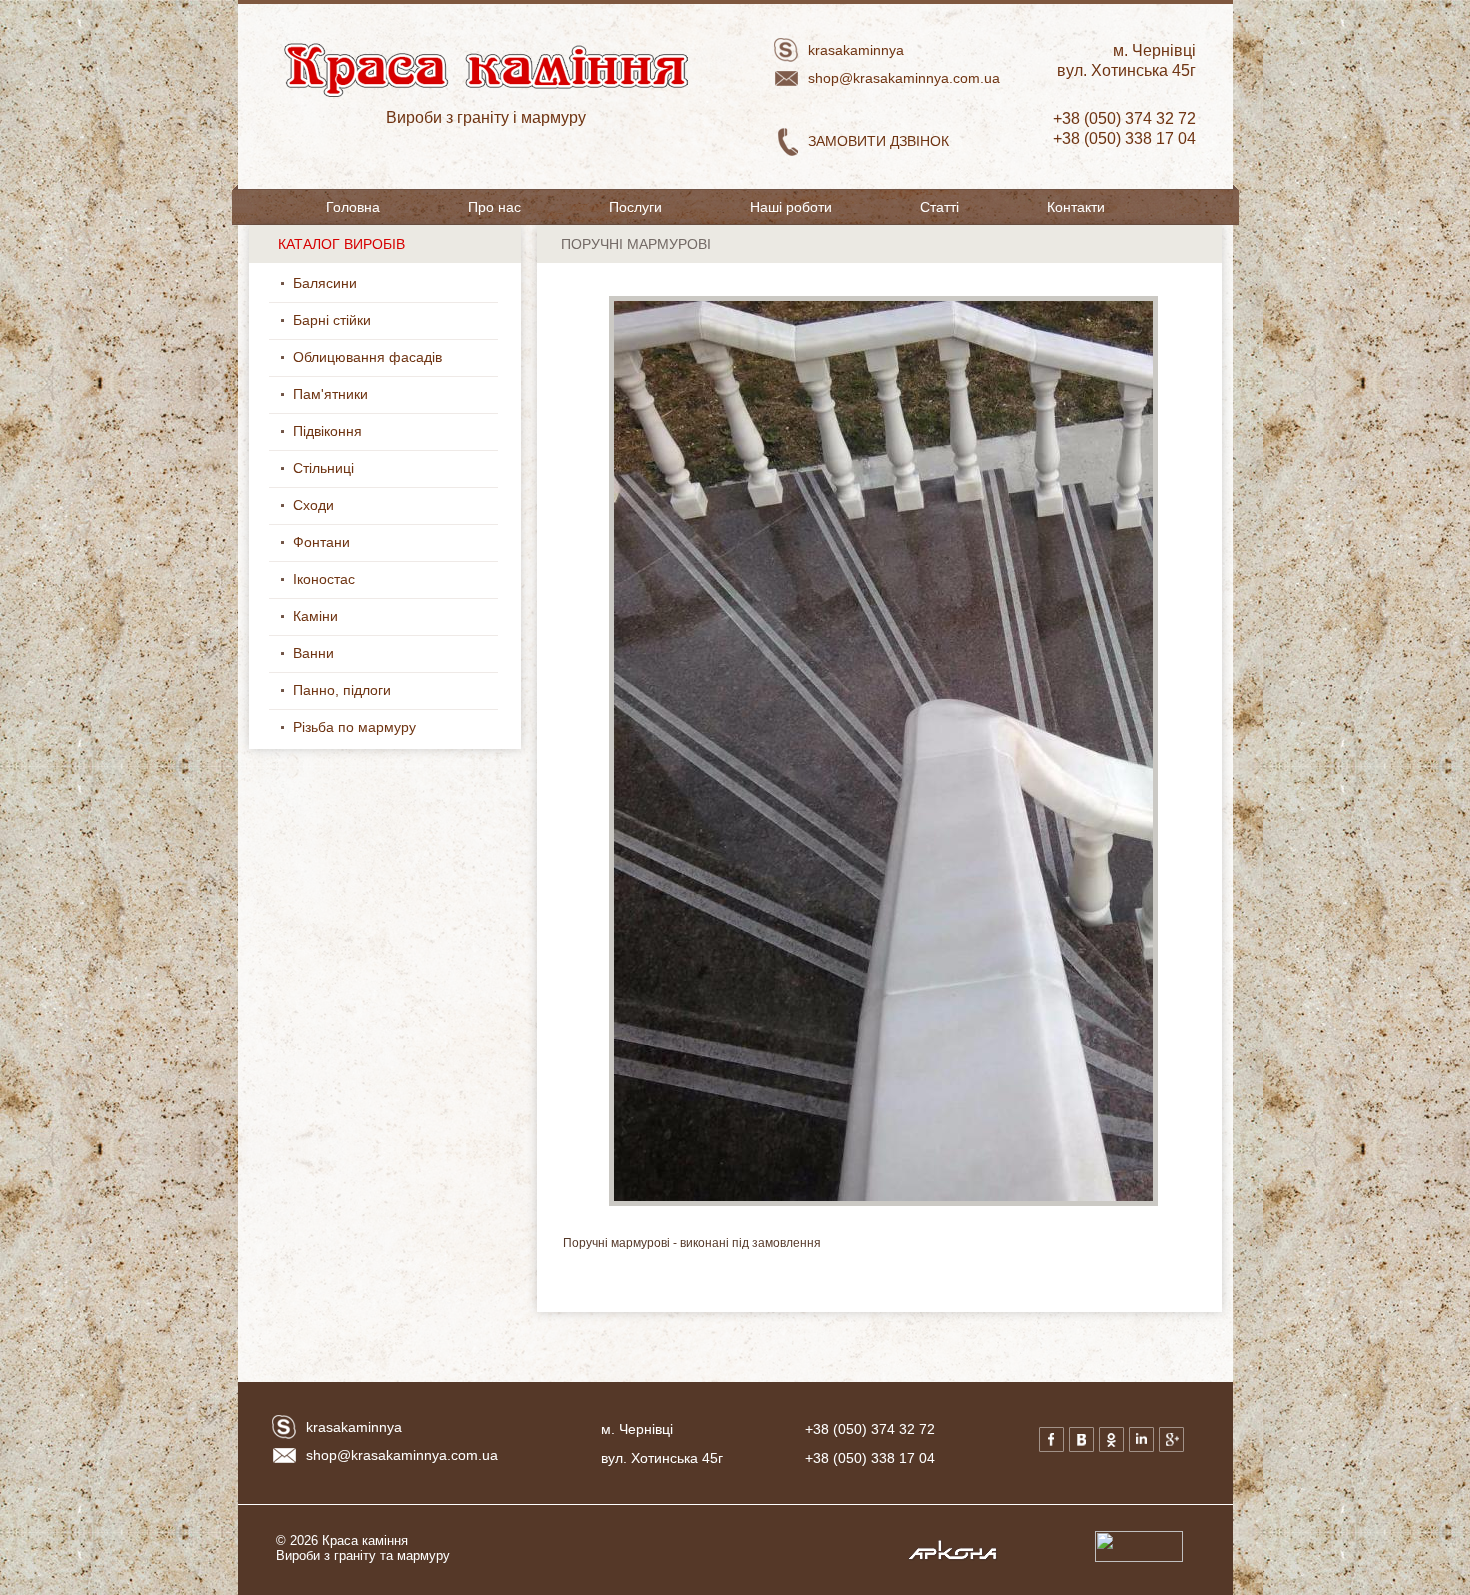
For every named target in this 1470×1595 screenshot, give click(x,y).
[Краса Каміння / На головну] (463, 184)
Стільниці (323, 468)
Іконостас (324, 579)
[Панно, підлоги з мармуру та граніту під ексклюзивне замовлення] (403, 694)
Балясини (325, 283)
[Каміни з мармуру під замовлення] (350, 620)
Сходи (313, 505)
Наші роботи (791, 207)
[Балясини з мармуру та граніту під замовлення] (369, 287)
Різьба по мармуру (354, 727)
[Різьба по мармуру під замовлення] (428, 731)
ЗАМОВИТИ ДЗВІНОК (878, 141)
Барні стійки (332, 320)
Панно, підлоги (342, 690)
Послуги (635, 207)
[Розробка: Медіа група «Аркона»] (952, 1557)
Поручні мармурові (636, 244)
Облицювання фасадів (367, 357)
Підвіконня (327, 431)
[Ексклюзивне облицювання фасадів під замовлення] (454, 361)
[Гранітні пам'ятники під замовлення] (380, 398)
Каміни (315, 616)
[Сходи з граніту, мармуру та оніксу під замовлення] (346, 509)
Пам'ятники (330, 394)
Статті (939, 207)
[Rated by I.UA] (1139, 1557)
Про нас (494, 207)
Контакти (1076, 207)
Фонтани (321, 542)
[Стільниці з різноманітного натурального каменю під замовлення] (366, 472)
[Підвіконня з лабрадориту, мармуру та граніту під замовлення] (374, 435)
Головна (353, 207)
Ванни (313, 653)
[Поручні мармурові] (883, 1202)
